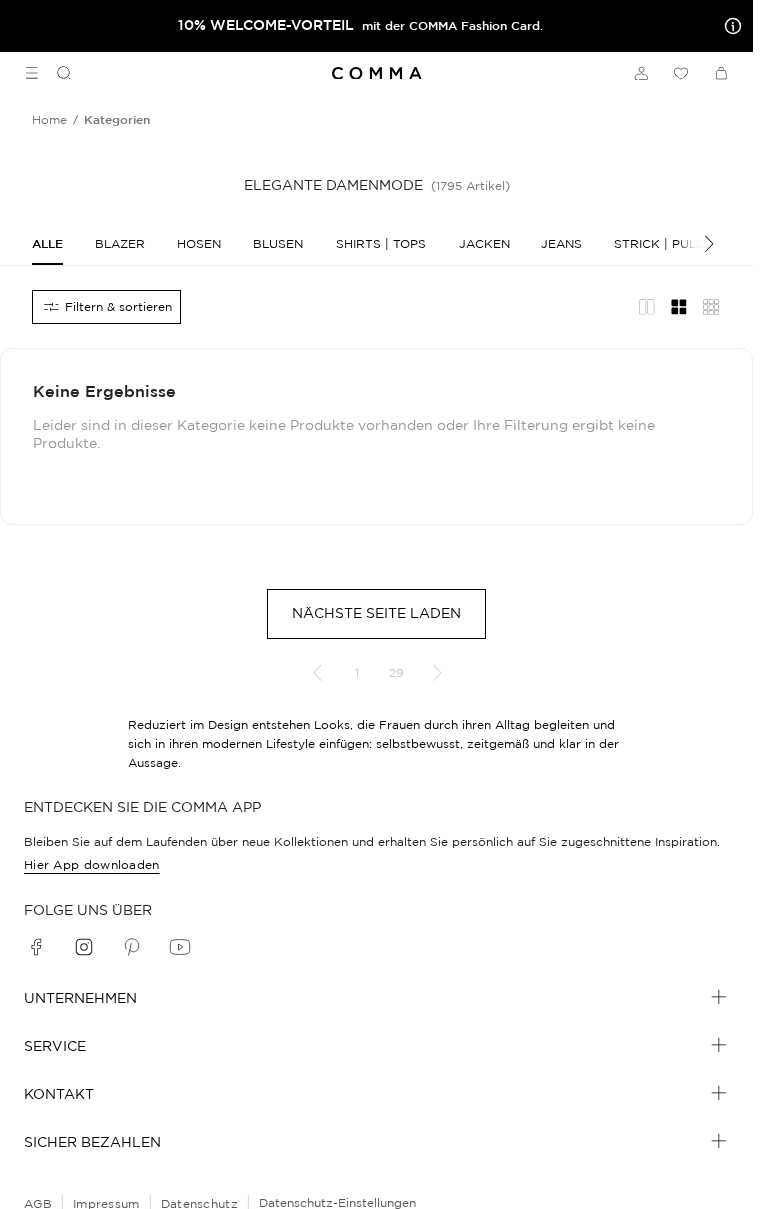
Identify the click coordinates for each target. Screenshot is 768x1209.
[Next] (699, 244)
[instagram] (84, 947)
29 (396, 672)
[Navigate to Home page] (377, 73)
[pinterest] (132, 947)
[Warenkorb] (721, 73)
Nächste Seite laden (376, 613)
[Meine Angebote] (729, 26)
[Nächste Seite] (437, 673)
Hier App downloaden (92, 864)
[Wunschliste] (681, 73)
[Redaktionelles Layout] (647, 307)
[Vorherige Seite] (317, 673)
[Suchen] (56, 73)
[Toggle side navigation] (32, 73)
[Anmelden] (641, 73)
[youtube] (180, 947)
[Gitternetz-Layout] (679, 307)
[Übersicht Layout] (711, 307)
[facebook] (36, 947)
